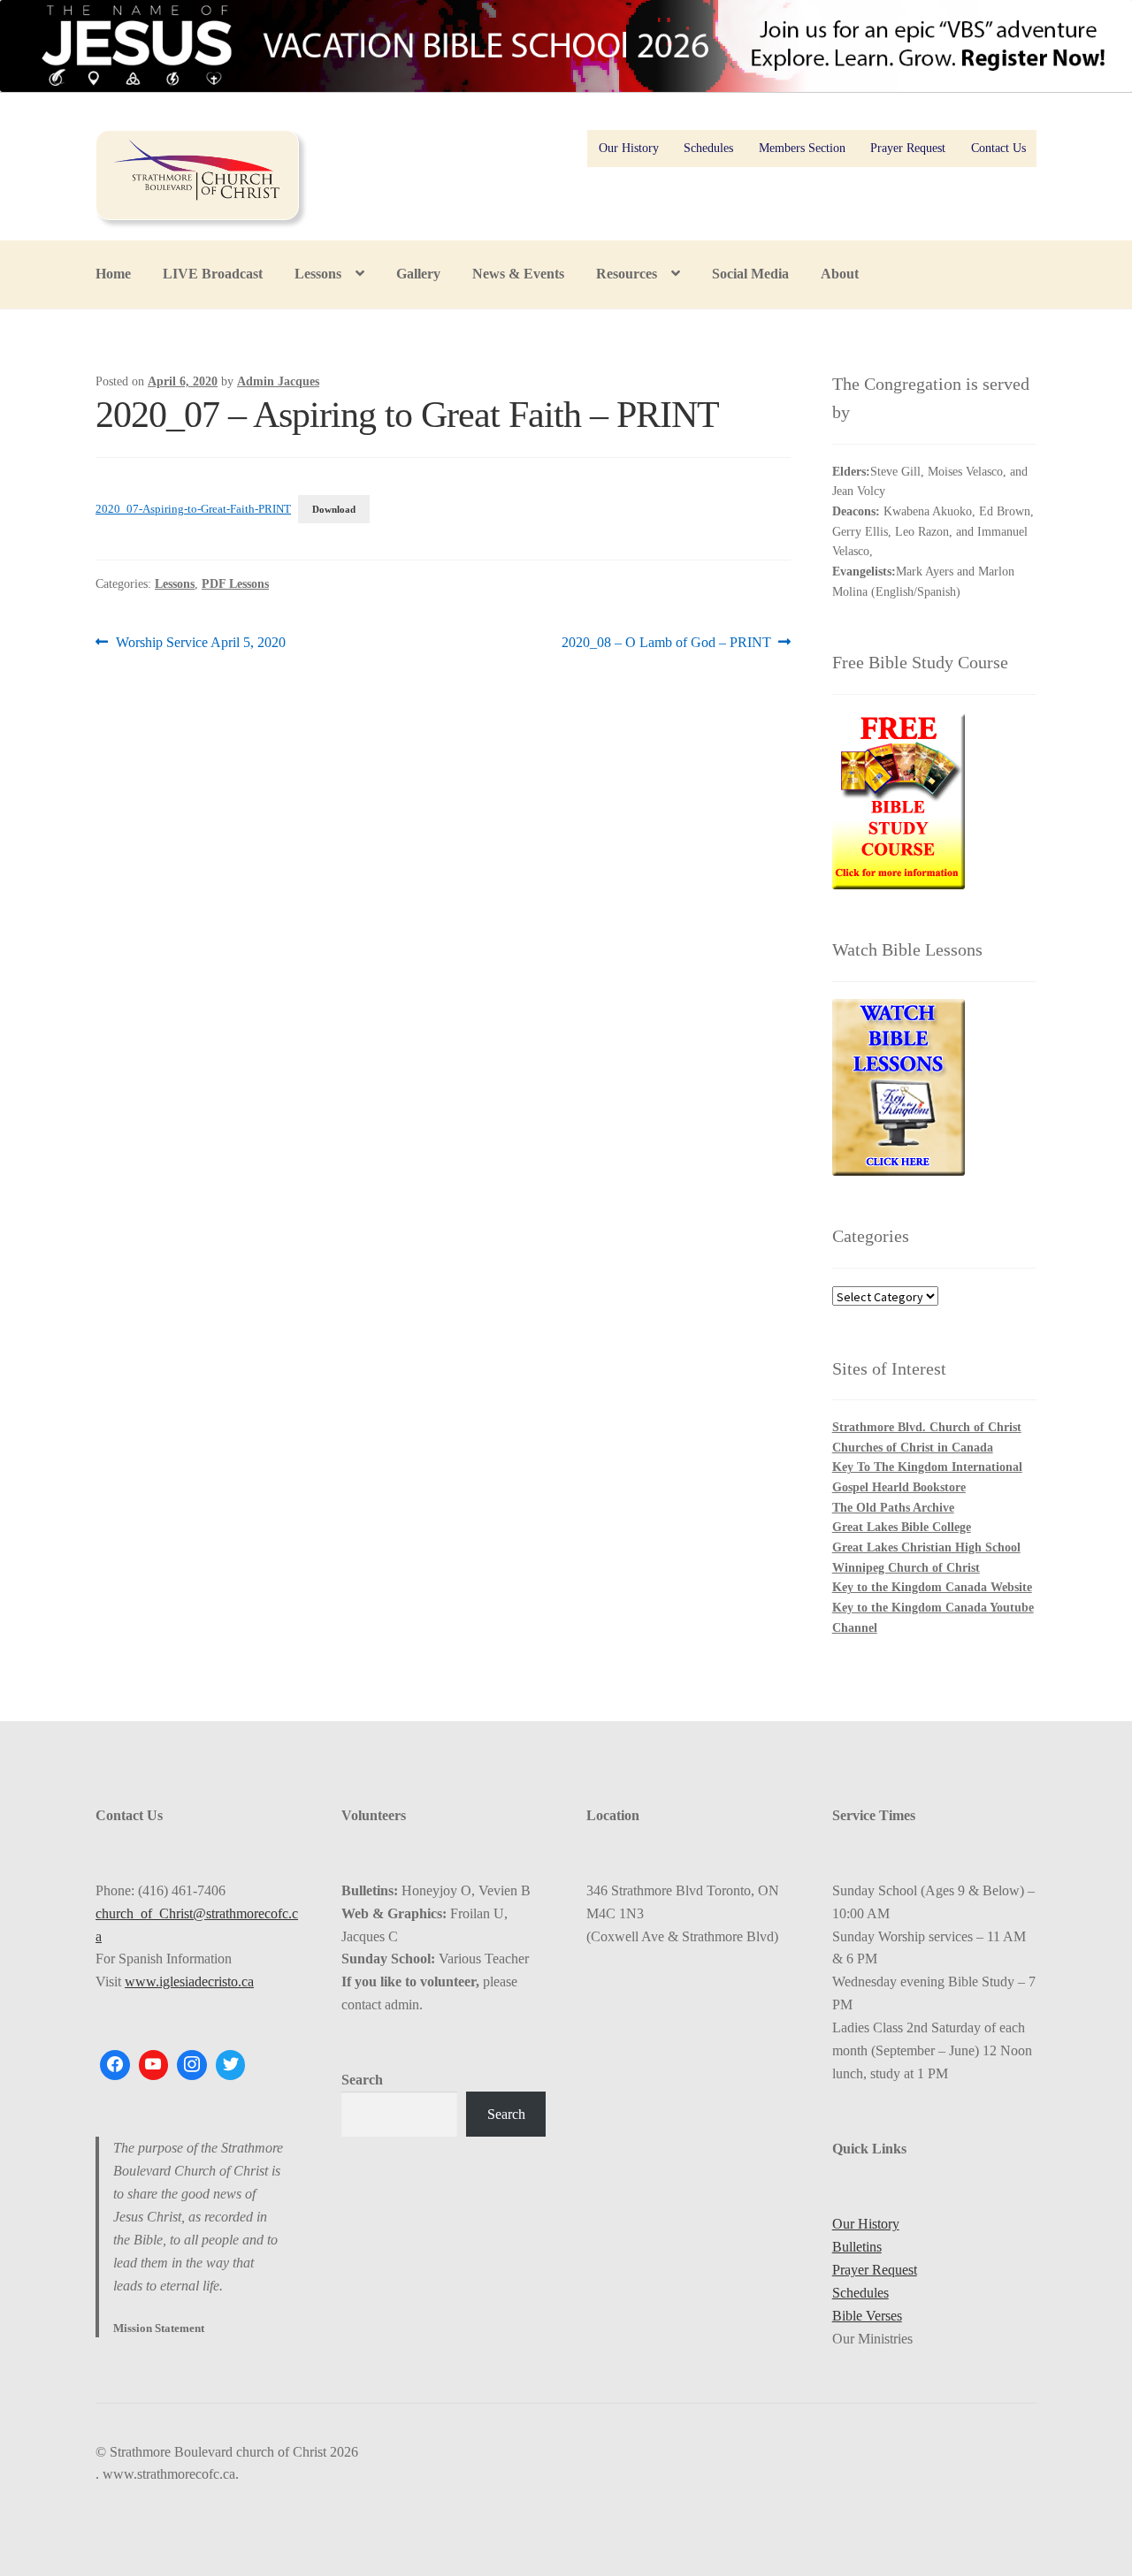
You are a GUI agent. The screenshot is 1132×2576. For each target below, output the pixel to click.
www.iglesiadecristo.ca (189, 1982)
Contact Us (998, 148)
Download (334, 509)
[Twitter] (231, 2065)
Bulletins (857, 2247)
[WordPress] (192, 2065)
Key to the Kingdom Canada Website (932, 1587)
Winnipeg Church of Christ (906, 1568)
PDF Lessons (235, 584)
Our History (629, 148)
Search (362, 2080)
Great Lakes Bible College (902, 1527)
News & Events (518, 274)
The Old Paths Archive (893, 1508)
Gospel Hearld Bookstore (899, 1487)
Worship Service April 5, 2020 (200, 644)
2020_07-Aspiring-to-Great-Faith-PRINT (193, 509)
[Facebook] (115, 2065)
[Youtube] (154, 2065)
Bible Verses (867, 2316)
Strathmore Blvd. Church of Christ (927, 1427)
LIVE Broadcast (213, 274)
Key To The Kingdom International (927, 1467)
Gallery (418, 274)
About (840, 274)
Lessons (318, 274)
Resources (627, 274)
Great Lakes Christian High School (926, 1547)
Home (113, 274)
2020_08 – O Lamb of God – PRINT (666, 644)
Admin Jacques (278, 381)
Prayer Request (908, 148)
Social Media (750, 274)
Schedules (708, 148)
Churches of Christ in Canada (913, 1448)
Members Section (802, 148)
